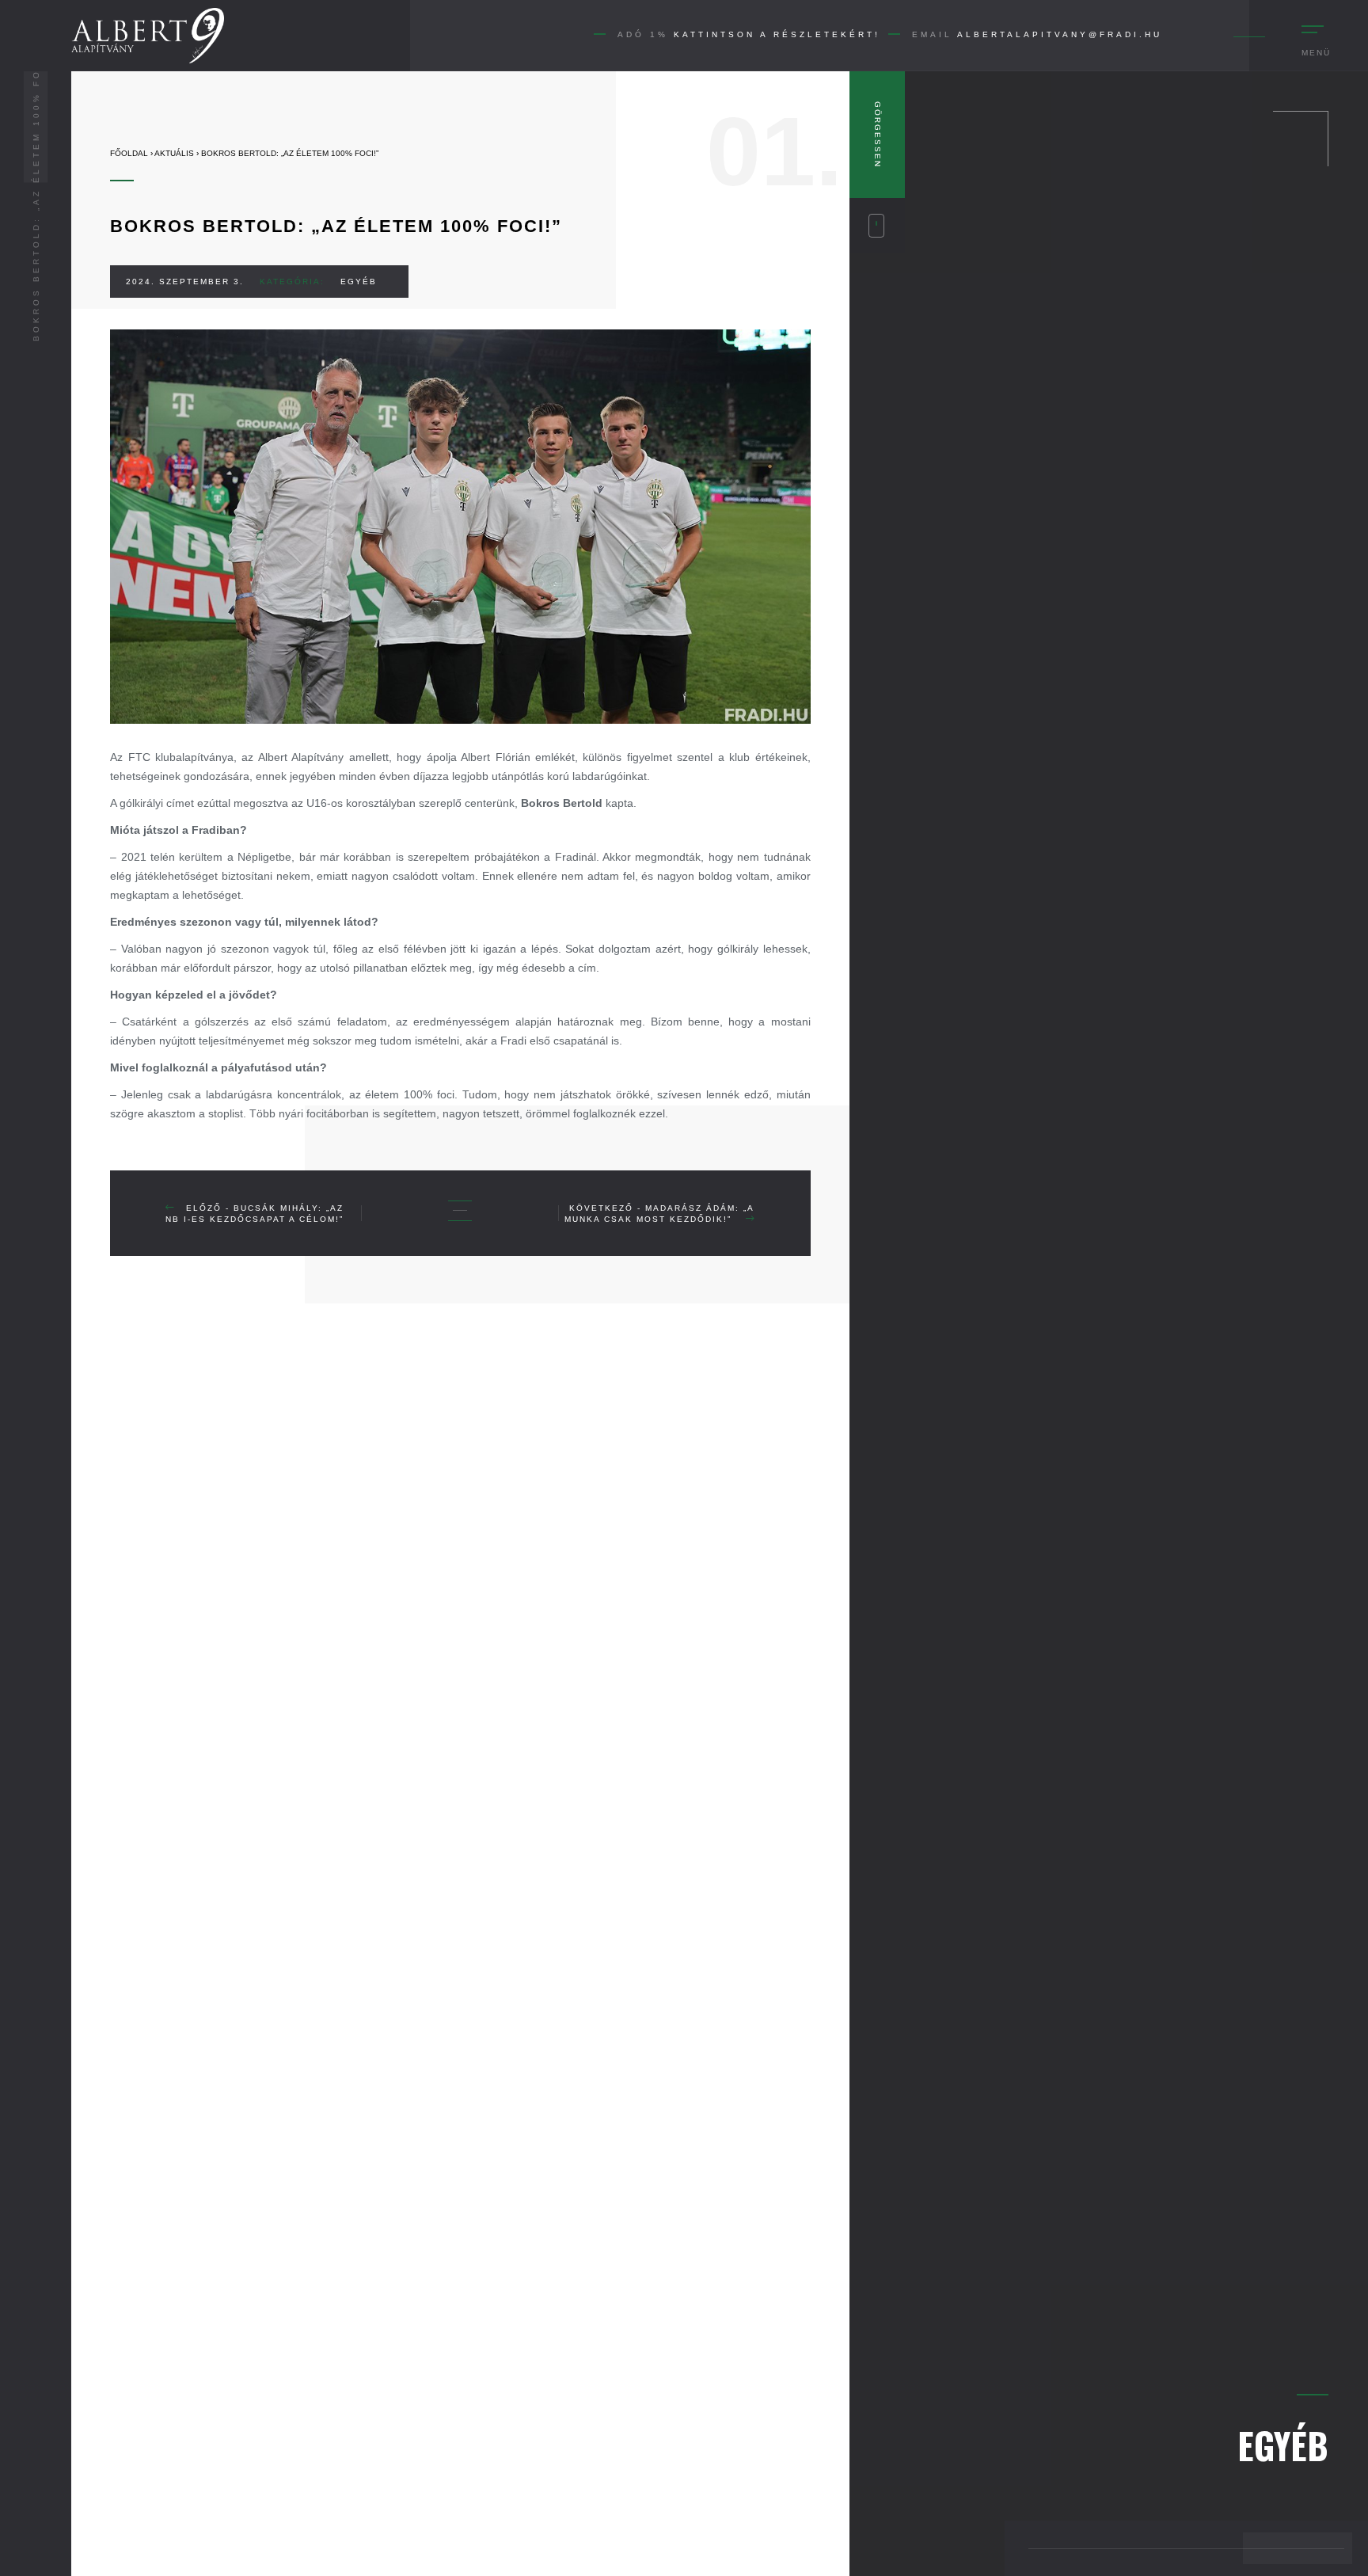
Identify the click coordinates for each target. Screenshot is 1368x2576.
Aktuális (174, 153)
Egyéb (359, 282)
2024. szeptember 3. (185, 282)
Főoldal (129, 153)
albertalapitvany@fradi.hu (1060, 34)
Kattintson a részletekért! (777, 34)
